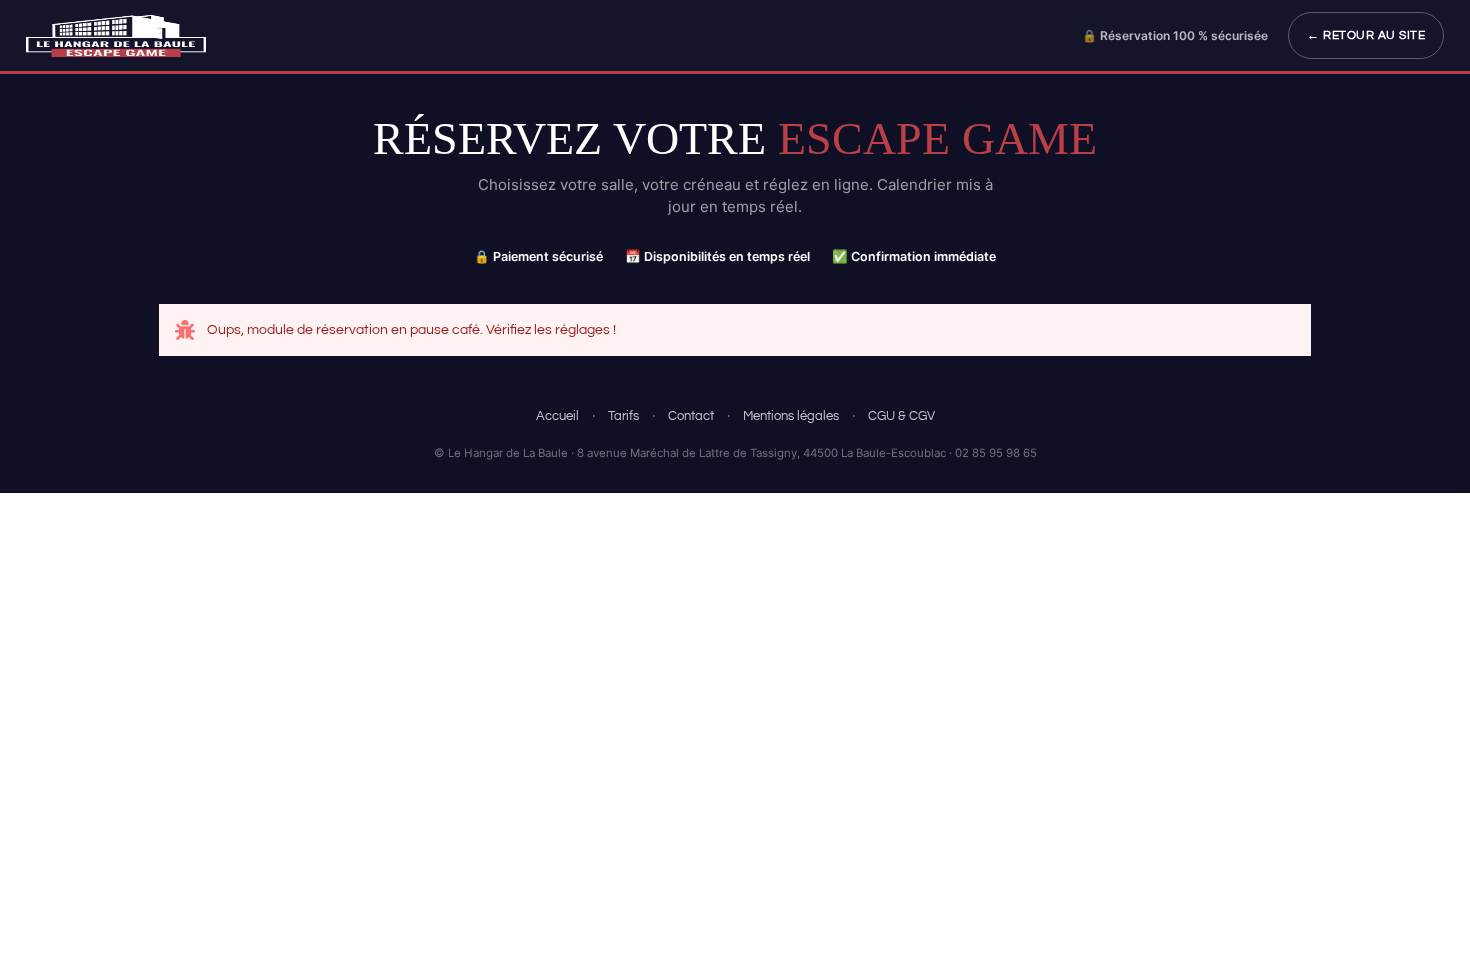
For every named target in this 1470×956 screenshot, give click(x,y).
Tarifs (623, 416)
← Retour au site (1366, 35)
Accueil (557, 416)
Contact (691, 416)
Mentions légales (791, 416)
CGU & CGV (901, 416)
